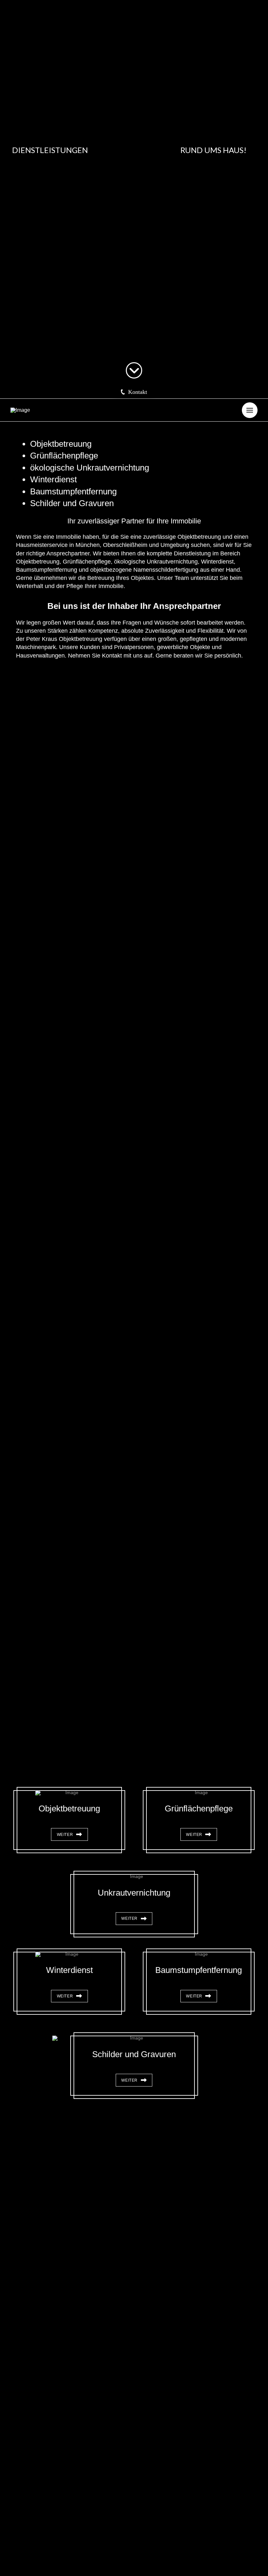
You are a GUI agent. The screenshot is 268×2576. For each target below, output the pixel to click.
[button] (134, 392)
